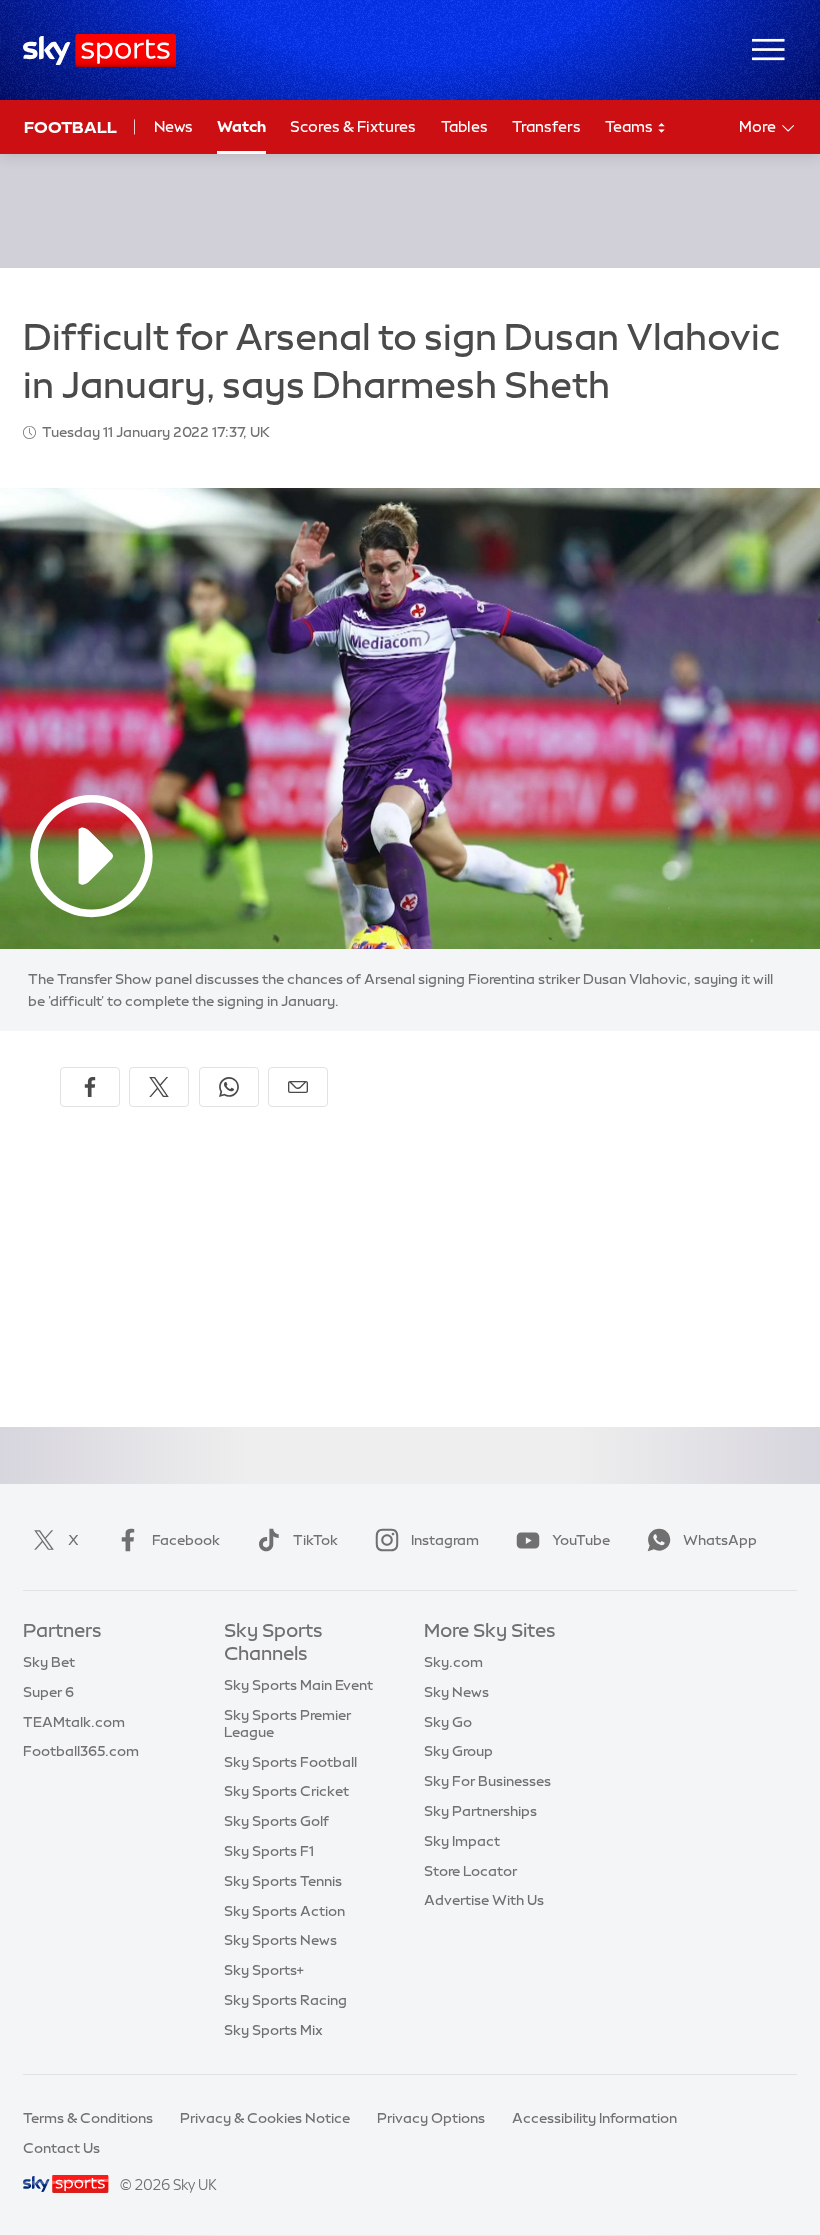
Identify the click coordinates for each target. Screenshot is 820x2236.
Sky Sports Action (284, 1911)
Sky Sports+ (264, 1970)
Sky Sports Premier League (287, 1723)
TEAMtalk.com (74, 1722)
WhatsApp (720, 1540)
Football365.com (81, 1751)
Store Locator (470, 1871)
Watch (241, 126)
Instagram (445, 1540)
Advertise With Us (484, 1900)
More (757, 126)
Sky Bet (49, 1662)
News (173, 126)
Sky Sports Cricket (286, 1791)
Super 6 (48, 1692)
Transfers (546, 126)
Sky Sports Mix (273, 2030)
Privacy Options (431, 2118)
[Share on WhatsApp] (229, 1087)
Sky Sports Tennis (283, 1881)
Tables (464, 126)
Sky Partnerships (480, 1811)
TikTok (315, 1540)
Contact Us (61, 2148)
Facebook (186, 1540)
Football (70, 127)
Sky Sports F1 (269, 1851)
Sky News (456, 1692)
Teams (630, 126)
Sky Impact (462, 1841)
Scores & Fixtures (353, 126)
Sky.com (453, 1662)
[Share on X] (159, 1087)
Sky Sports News (280, 1940)
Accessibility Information (594, 2118)
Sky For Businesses (487, 1781)
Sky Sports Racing (285, 2000)
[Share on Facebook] (90, 1087)
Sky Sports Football (290, 1762)
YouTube (581, 1540)
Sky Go (448, 1722)
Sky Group (458, 1751)
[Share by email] (298, 1087)
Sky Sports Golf (276, 1821)
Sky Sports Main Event (298, 1685)
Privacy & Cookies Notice (265, 2118)
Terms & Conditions (88, 2118)
